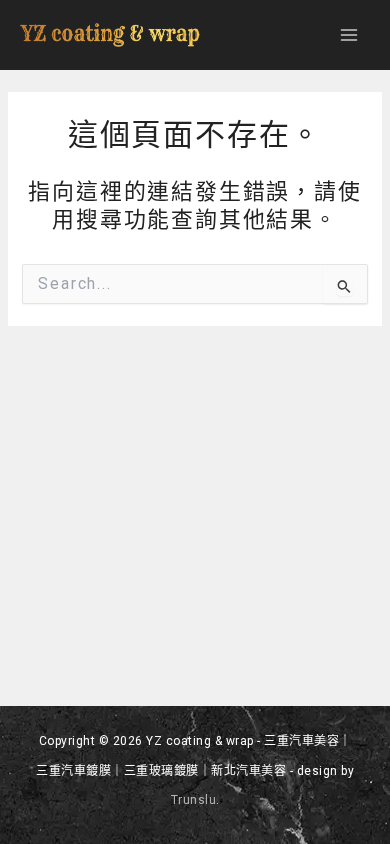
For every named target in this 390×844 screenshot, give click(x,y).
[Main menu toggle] (349, 35)
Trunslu (194, 800)
